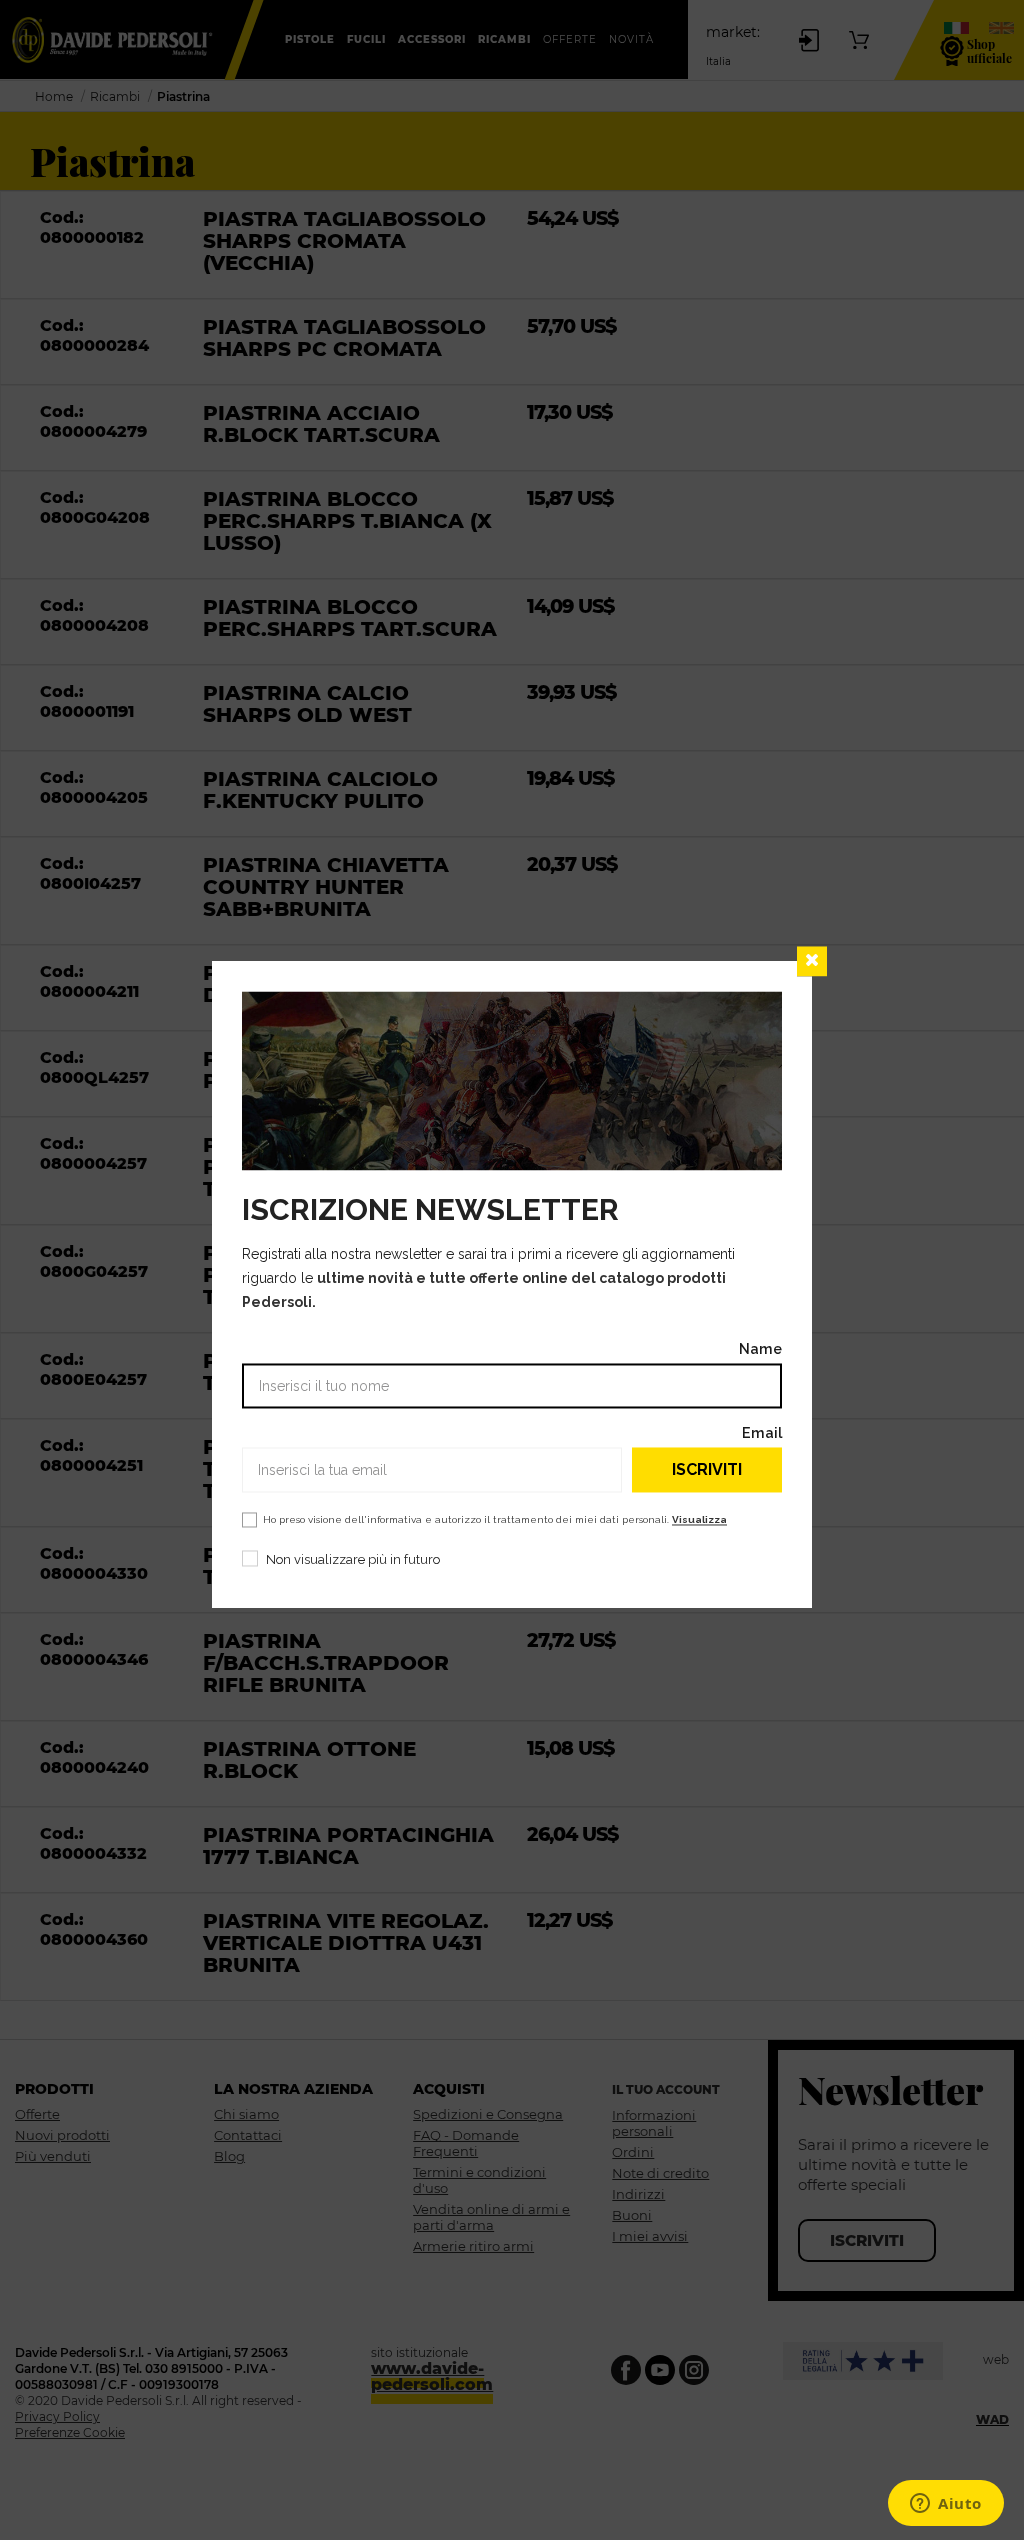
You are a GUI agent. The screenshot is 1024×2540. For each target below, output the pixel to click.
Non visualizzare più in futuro (353, 1560)
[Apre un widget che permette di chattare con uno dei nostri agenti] (946, 2505)
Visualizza (699, 1520)
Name (760, 1349)
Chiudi (812, 961)
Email (762, 1433)
